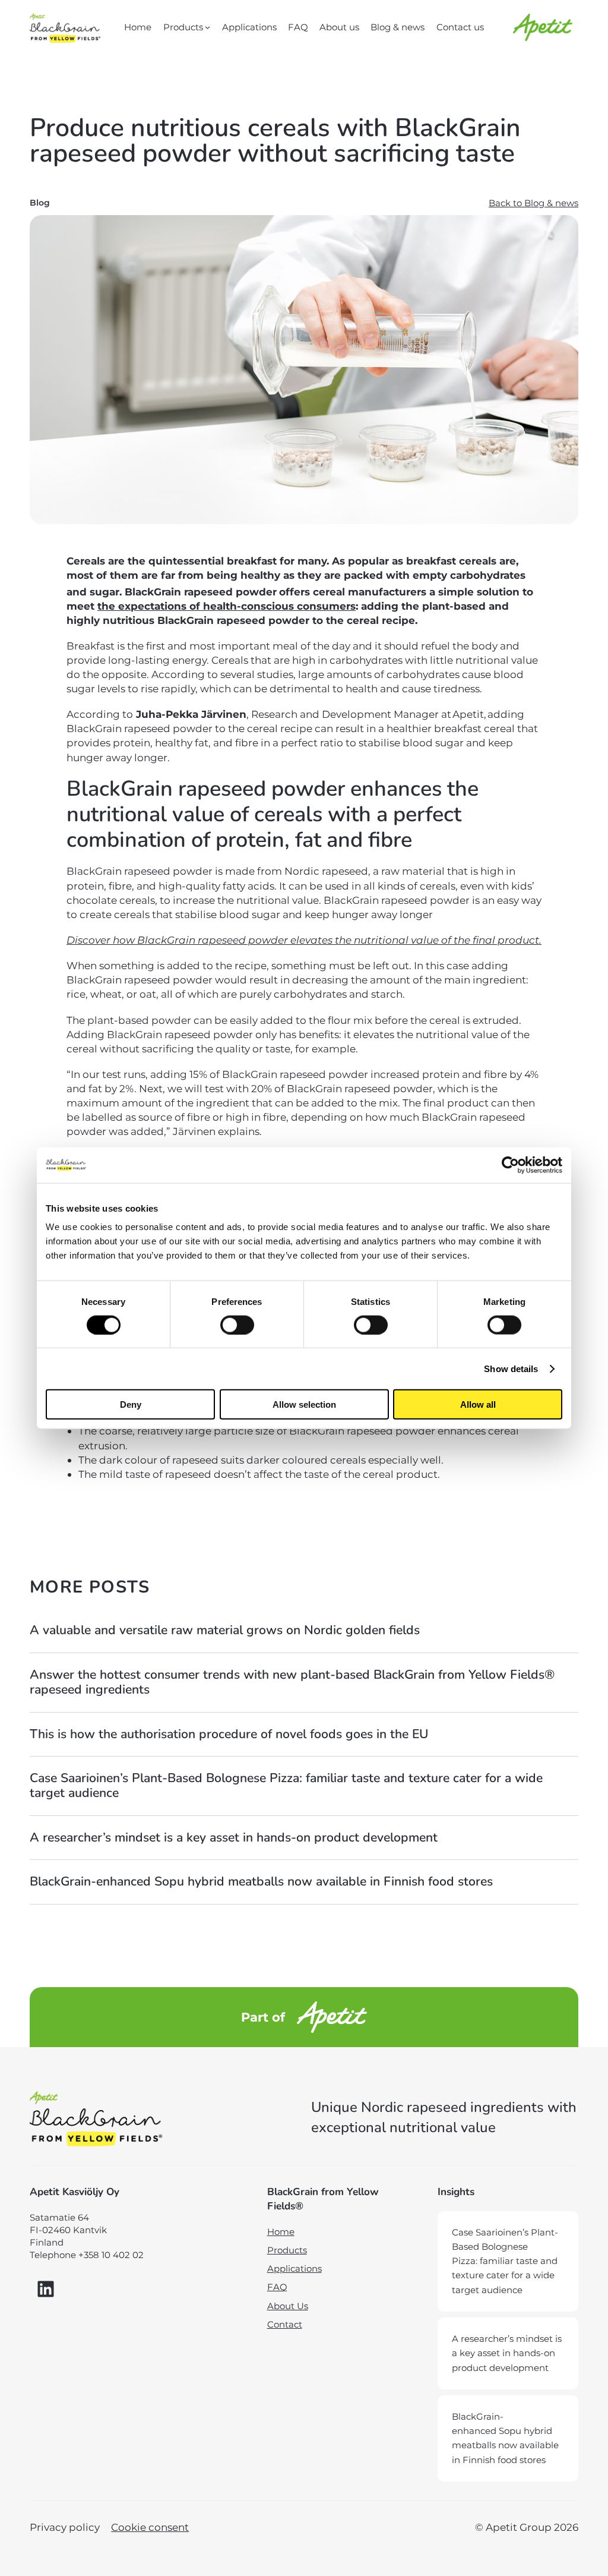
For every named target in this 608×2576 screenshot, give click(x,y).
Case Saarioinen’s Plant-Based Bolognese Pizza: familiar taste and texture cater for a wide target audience (286, 1786)
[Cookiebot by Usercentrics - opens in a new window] (510, 1165)
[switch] (237, 1325)
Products (287, 2250)
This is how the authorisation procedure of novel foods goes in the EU (229, 1734)
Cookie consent (150, 2527)
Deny (131, 1404)
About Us (288, 2306)
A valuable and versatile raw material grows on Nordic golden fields (225, 1630)
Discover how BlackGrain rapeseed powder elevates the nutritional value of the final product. (304, 940)
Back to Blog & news (533, 203)
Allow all (478, 1404)
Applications (294, 2268)
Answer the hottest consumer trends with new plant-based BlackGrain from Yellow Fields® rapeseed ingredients (292, 1683)
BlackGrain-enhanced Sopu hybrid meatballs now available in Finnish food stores (263, 1882)
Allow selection (304, 1404)
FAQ (277, 2287)
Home (281, 2232)
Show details (511, 1368)
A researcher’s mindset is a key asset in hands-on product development (235, 1838)
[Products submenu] (208, 27)
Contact (285, 2324)
